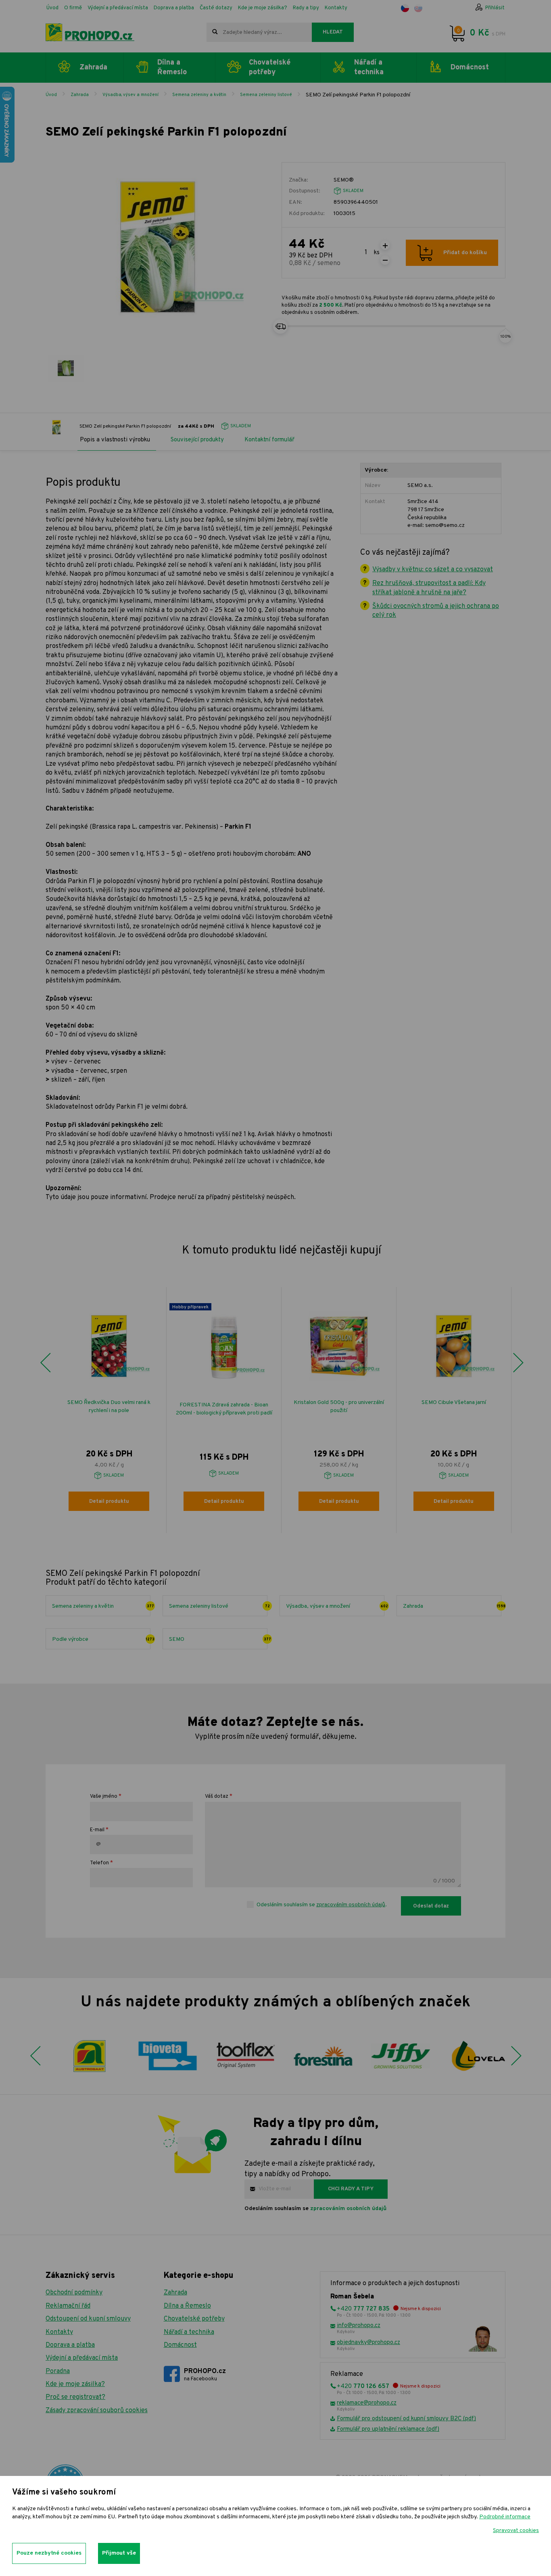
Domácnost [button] (470, 68)
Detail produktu (109, 1502)
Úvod (52, 8)
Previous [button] (45, 1363)
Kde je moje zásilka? (263, 8)
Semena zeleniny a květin (199, 95)
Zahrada (80, 95)
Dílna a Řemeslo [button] (172, 67)
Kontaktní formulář (269, 440)
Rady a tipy (306, 8)
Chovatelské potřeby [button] (270, 67)
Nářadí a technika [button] (369, 67)
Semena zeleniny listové (266, 95)
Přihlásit (495, 8)
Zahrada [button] (93, 68)
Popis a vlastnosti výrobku (115, 440)
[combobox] (259, 32)
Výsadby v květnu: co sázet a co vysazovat (433, 570)
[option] (109, 1410)
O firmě (73, 8)
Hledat (333, 32)
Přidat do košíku (465, 253)
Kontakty (336, 8)
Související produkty (197, 440)
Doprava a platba (174, 8)
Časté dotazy (216, 8)
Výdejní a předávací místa (118, 8)
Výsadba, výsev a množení (130, 95)
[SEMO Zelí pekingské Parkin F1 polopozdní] (66, 368)
